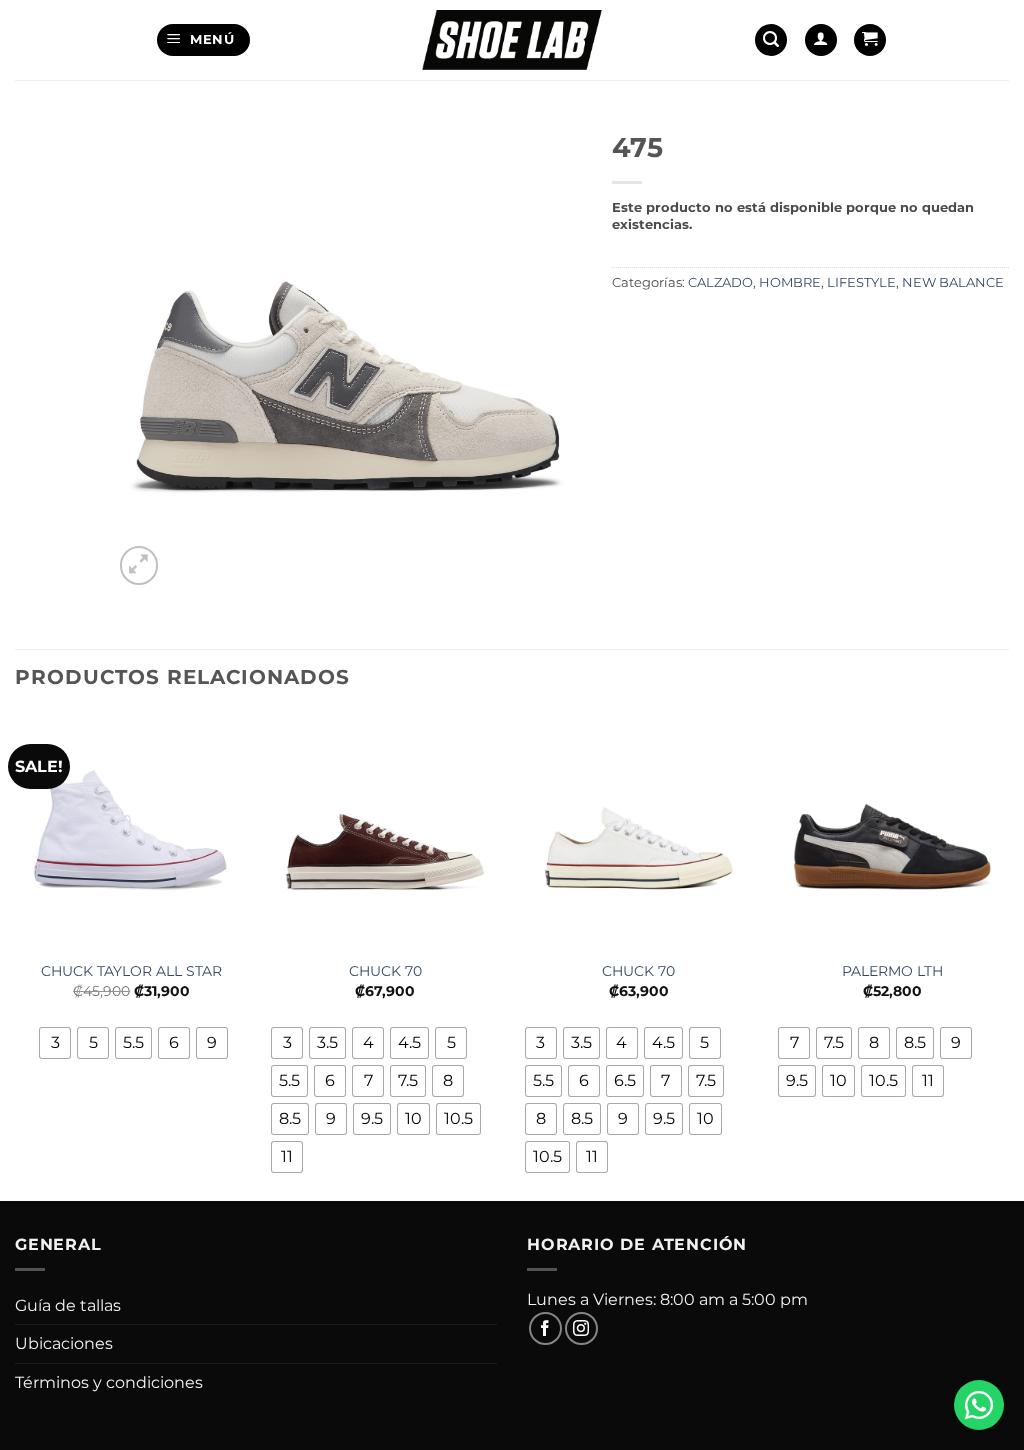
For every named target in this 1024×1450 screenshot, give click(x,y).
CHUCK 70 (385, 971)
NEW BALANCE (953, 282)
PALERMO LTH (892, 971)
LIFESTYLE (861, 282)
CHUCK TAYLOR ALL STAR (131, 971)
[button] (203, 40)
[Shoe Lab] (512, 39)
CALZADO (720, 282)
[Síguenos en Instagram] (581, 1328)
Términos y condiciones (109, 1382)
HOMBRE (790, 282)
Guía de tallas (68, 1305)
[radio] (55, 1043)
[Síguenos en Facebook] (545, 1328)
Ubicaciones (64, 1343)
